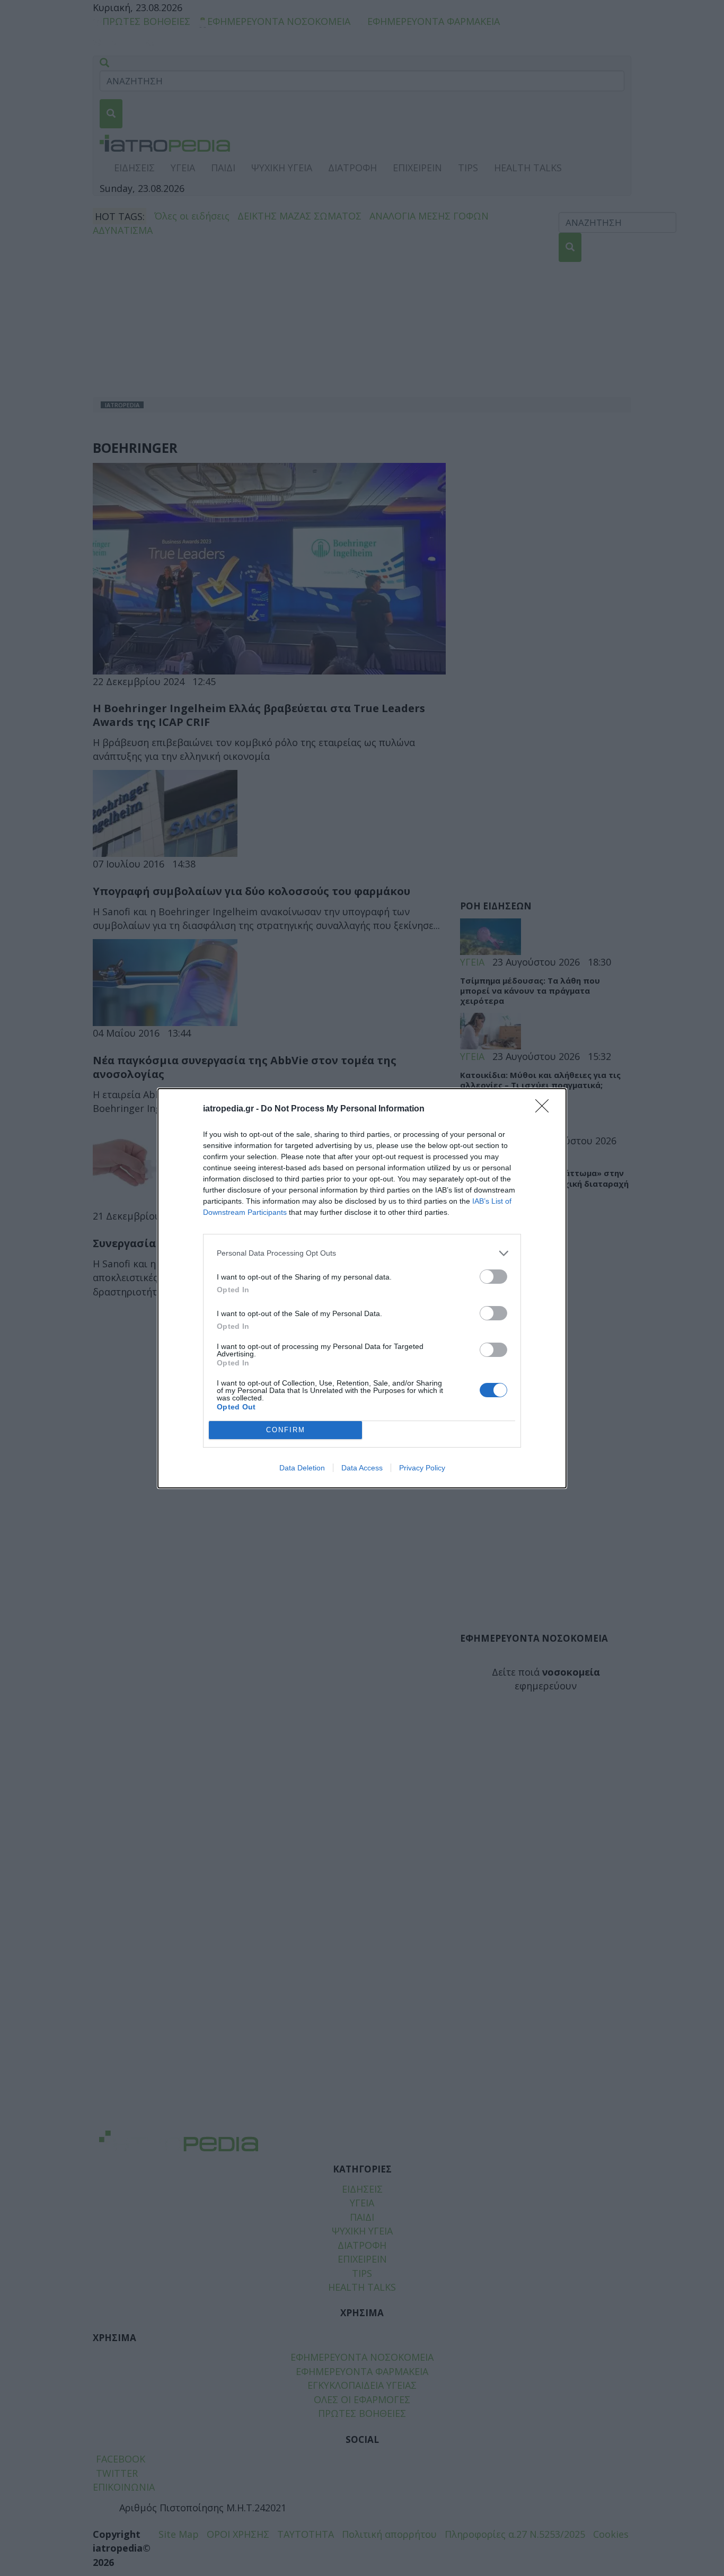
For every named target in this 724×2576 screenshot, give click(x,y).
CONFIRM (286, 1430)
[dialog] (362, 1288)
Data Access (362, 1468)
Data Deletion (302, 1468)
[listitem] (362, 1253)
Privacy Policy (422, 1468)
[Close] (545, 1109)
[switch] (493, 1277)
